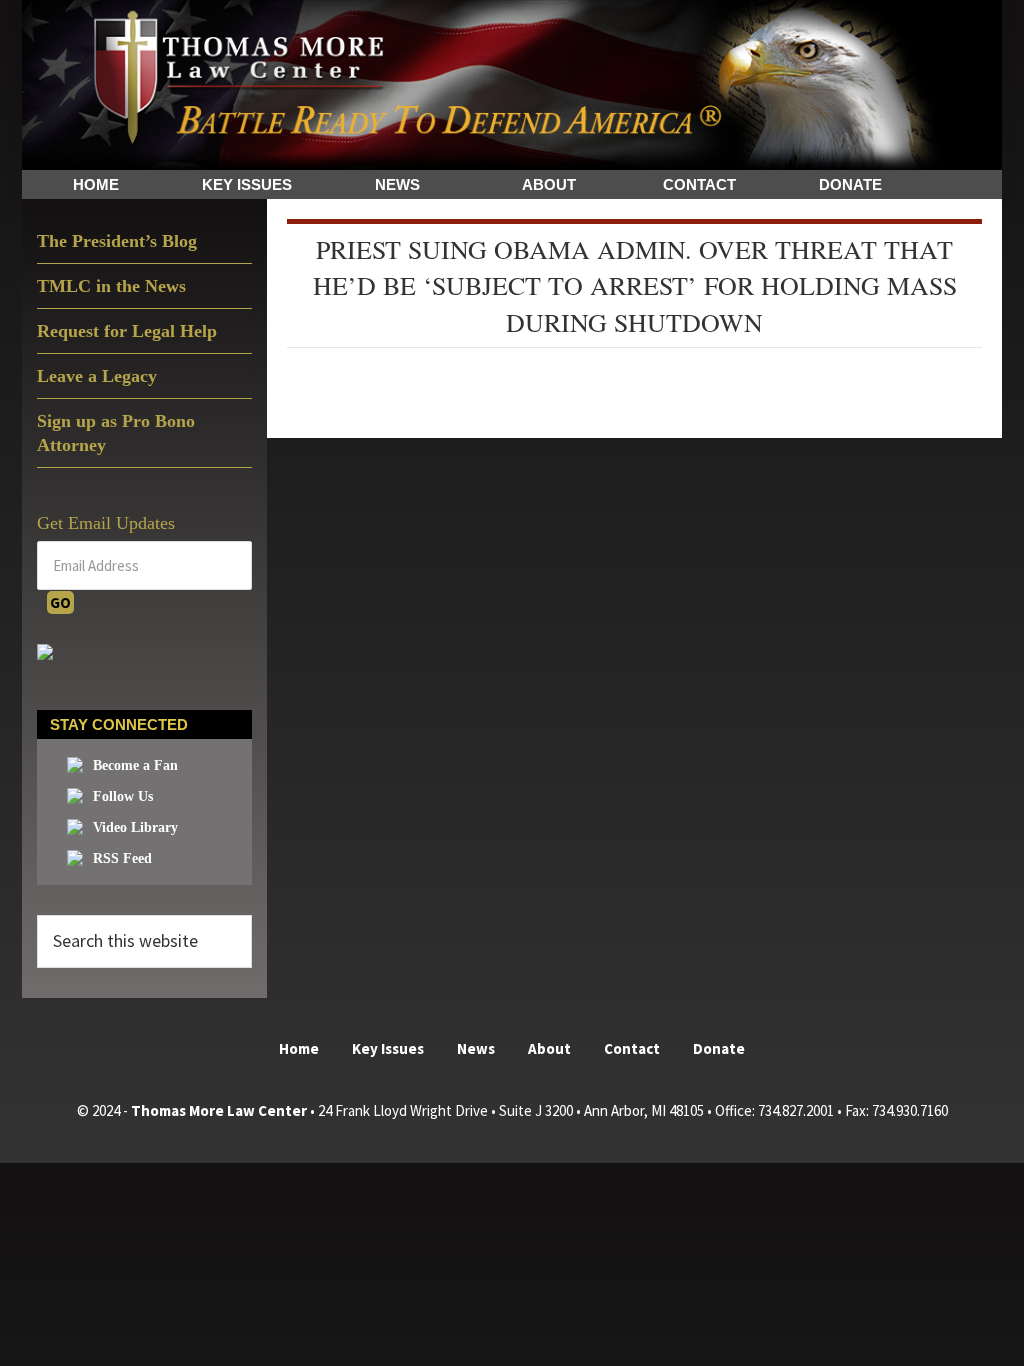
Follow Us (123, 796)
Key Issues (388, 1048)
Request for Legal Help (127, 331)
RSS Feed (122, 858)
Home (299, 1048)
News (476, 1048)
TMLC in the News (111, 286)
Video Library (135, 827)
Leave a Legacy (97, 376)
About (549, 1048)
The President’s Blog (117, 241)
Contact (632, 1048)
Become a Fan (135, 765)
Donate (719, 1048)
